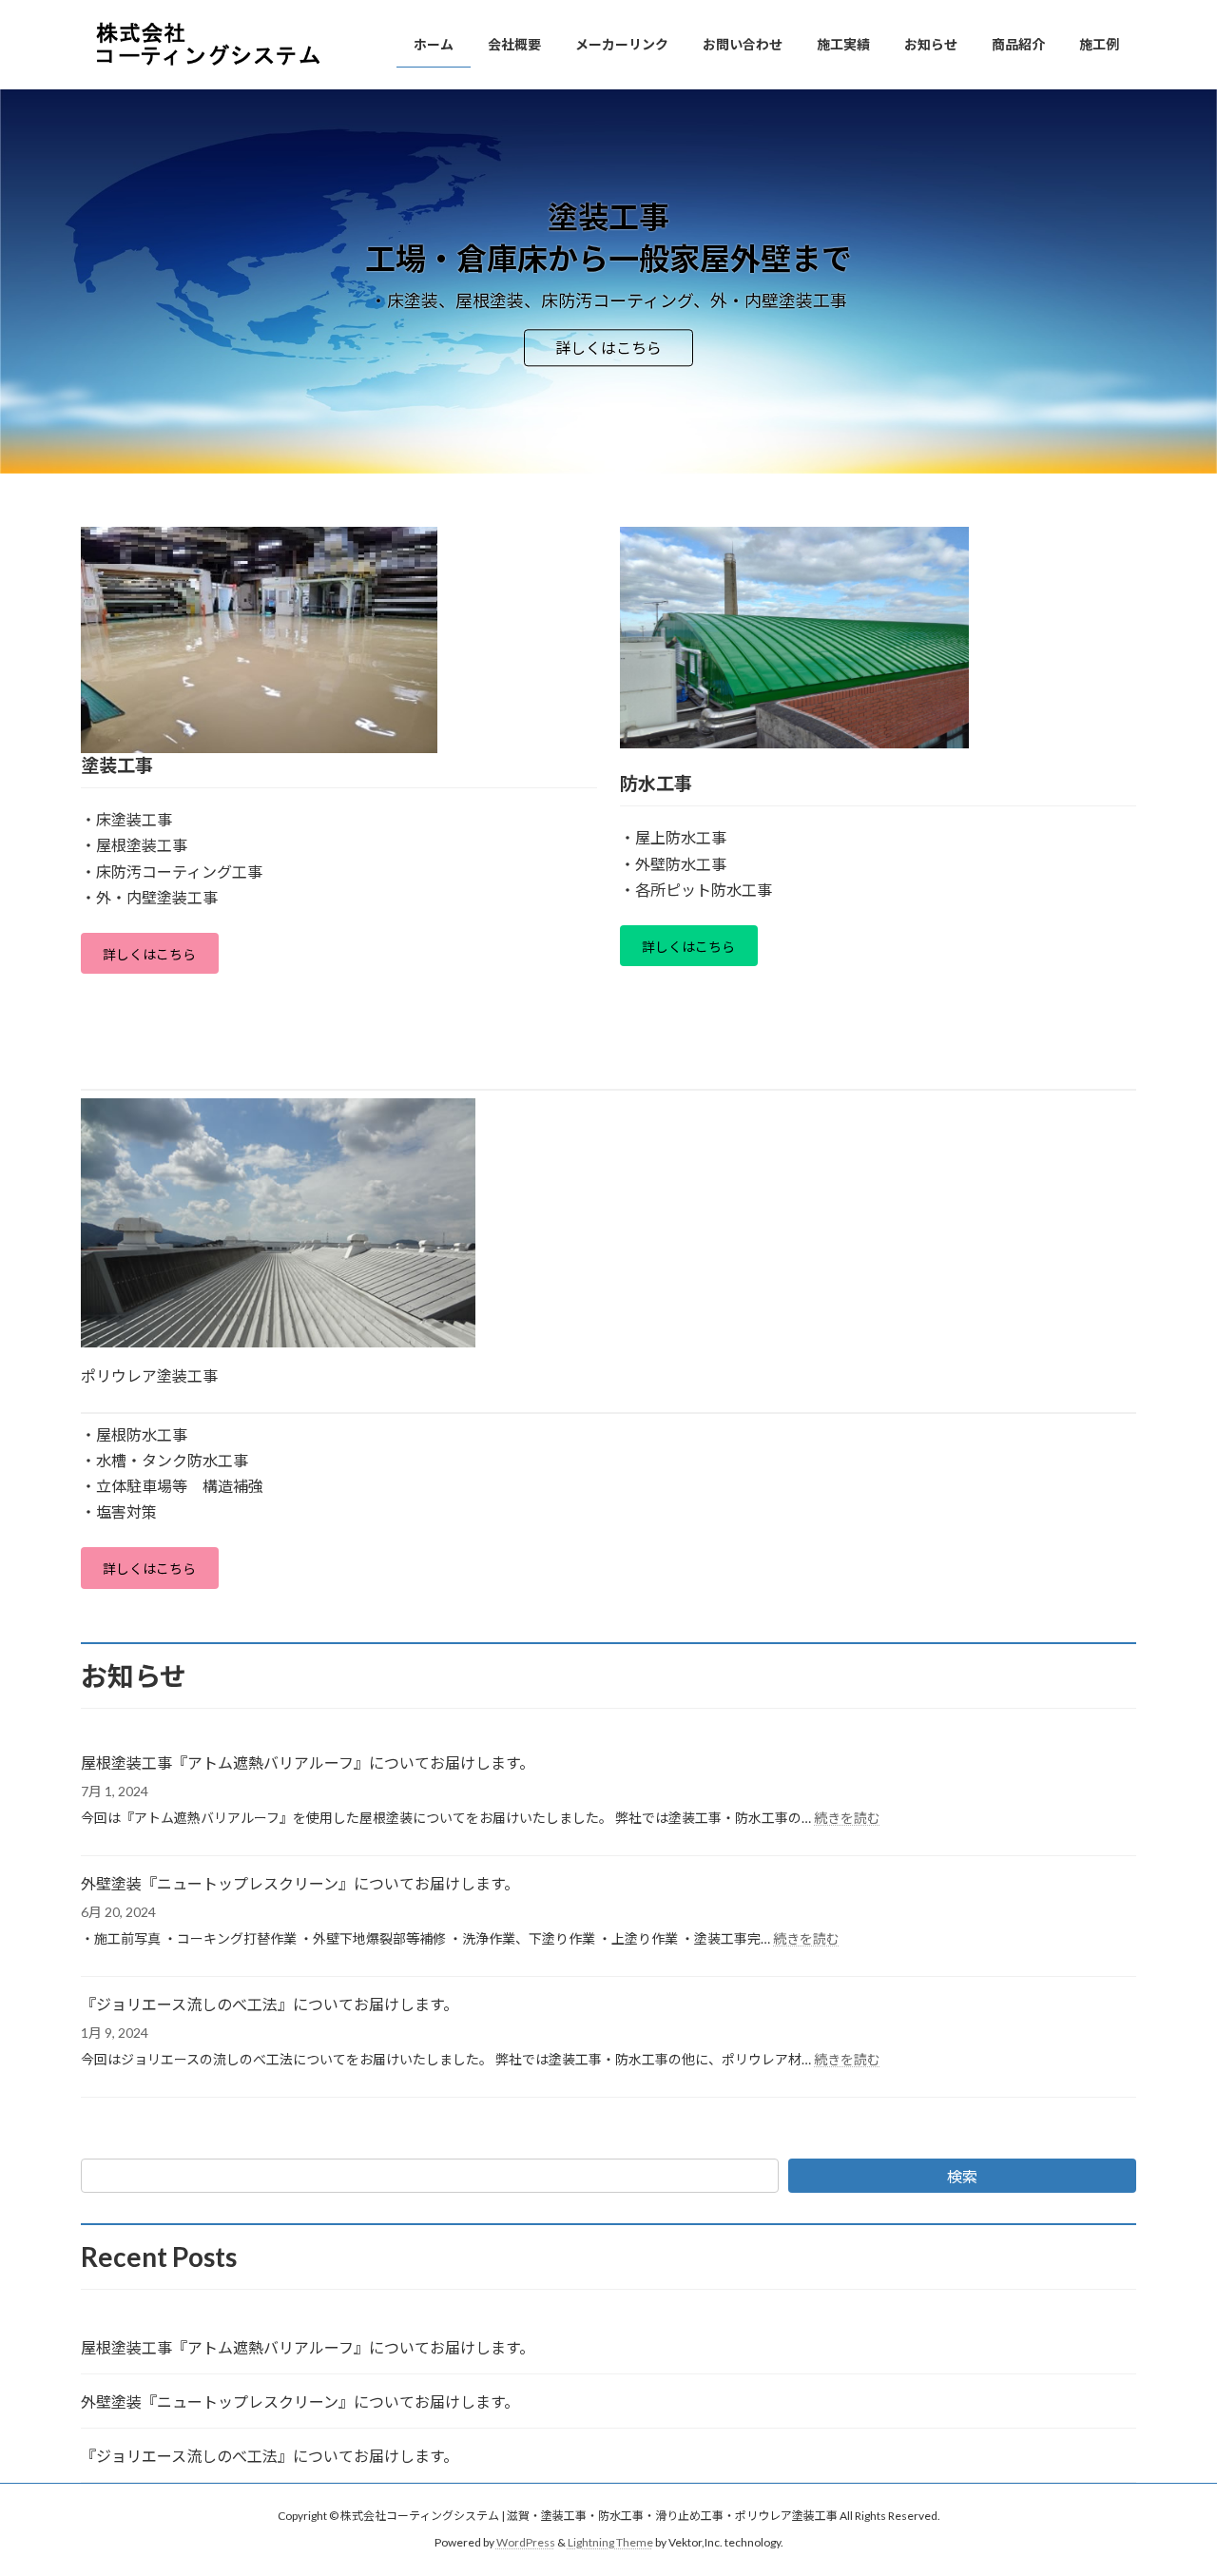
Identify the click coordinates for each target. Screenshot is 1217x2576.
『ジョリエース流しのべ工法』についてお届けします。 (270, 2004)
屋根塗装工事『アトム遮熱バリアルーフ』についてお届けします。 (308, 1763)
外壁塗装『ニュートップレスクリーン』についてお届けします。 (300, 1883)
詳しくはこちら (608, 348)
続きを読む (847, 1818)
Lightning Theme (610, 2542)
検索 (962, 2176)
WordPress (526, 2542)
